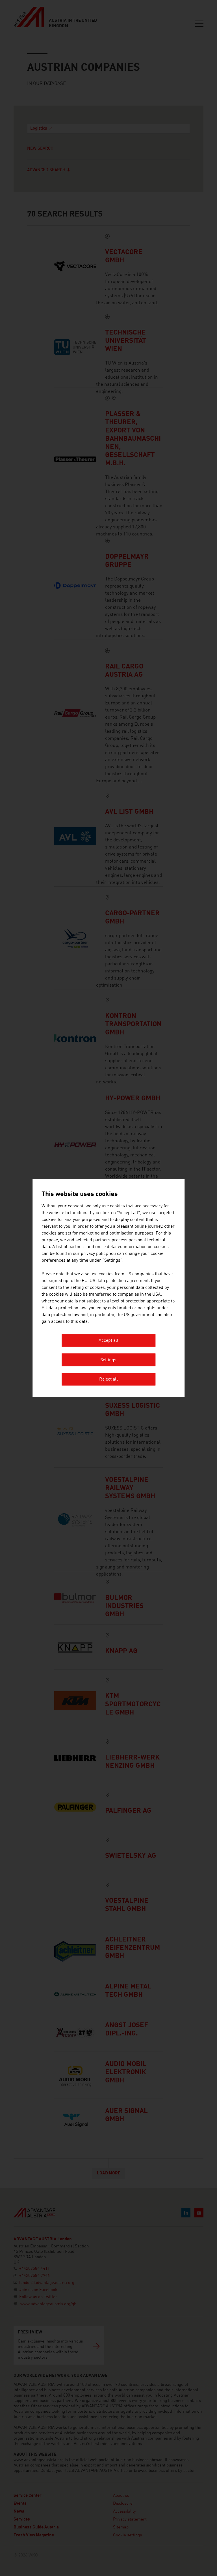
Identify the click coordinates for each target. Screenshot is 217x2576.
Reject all (108, 1380)
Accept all (108, 1341)
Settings (108, 1360)
